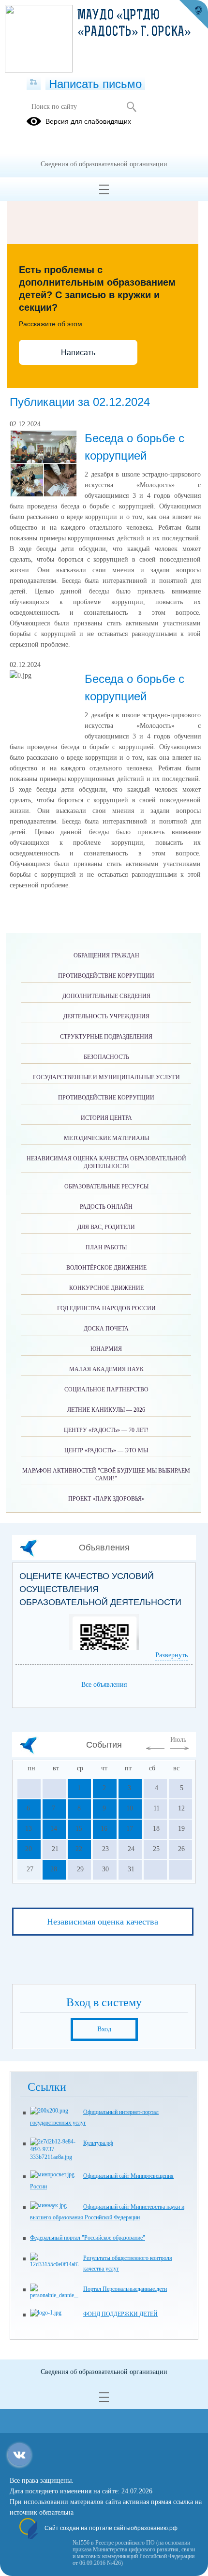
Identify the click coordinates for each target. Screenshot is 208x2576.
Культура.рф (98, 2143)
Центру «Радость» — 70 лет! (106, 1430)
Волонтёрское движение (106, 1268)
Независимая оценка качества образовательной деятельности (106, 1162)
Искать (131, 107)
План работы (106, 1247)
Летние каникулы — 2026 (106, 1410)
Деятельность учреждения (106, 1016)
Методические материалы (106, 1138)
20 (29, 1849)
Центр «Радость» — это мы (106, 1450)
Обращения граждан (106, 955)
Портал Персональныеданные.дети (125, 2289)
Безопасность (106, 1057)
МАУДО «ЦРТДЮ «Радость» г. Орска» (134, 24)
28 (54, 1869)
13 (29, 1829)
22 (79, 1849)
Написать (78, 353)
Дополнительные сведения (106, 996)
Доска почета (106, 1329)
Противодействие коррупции (106, 976)
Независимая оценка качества (103, 1922)
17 (130, 1829)
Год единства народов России (106, 1308)
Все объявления (104, 1685)
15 (79, 1829)
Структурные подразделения (106, 1037)
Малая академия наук (106, 1369)
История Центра (106, 1118)
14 (54, 1829)
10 (130, 1808)
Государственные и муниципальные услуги (106, 1077)
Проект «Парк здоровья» (106, 1499)
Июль (178, 1740)
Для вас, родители (106, 1227)
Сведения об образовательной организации (104, 164)
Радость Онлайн (106, 1207)
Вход (104, 2029)
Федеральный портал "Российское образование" (88, 2238)
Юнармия (106, 1349)
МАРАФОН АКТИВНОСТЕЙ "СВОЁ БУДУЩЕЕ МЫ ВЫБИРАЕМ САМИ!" (106, 1475)
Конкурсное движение (106, 1288)
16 (104, 1829)
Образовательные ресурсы (106, 1187)
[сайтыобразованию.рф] (193, 14)
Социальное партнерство (106, 1389)
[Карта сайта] (34, 83)
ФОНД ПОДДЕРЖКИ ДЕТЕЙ (120, 2314)
